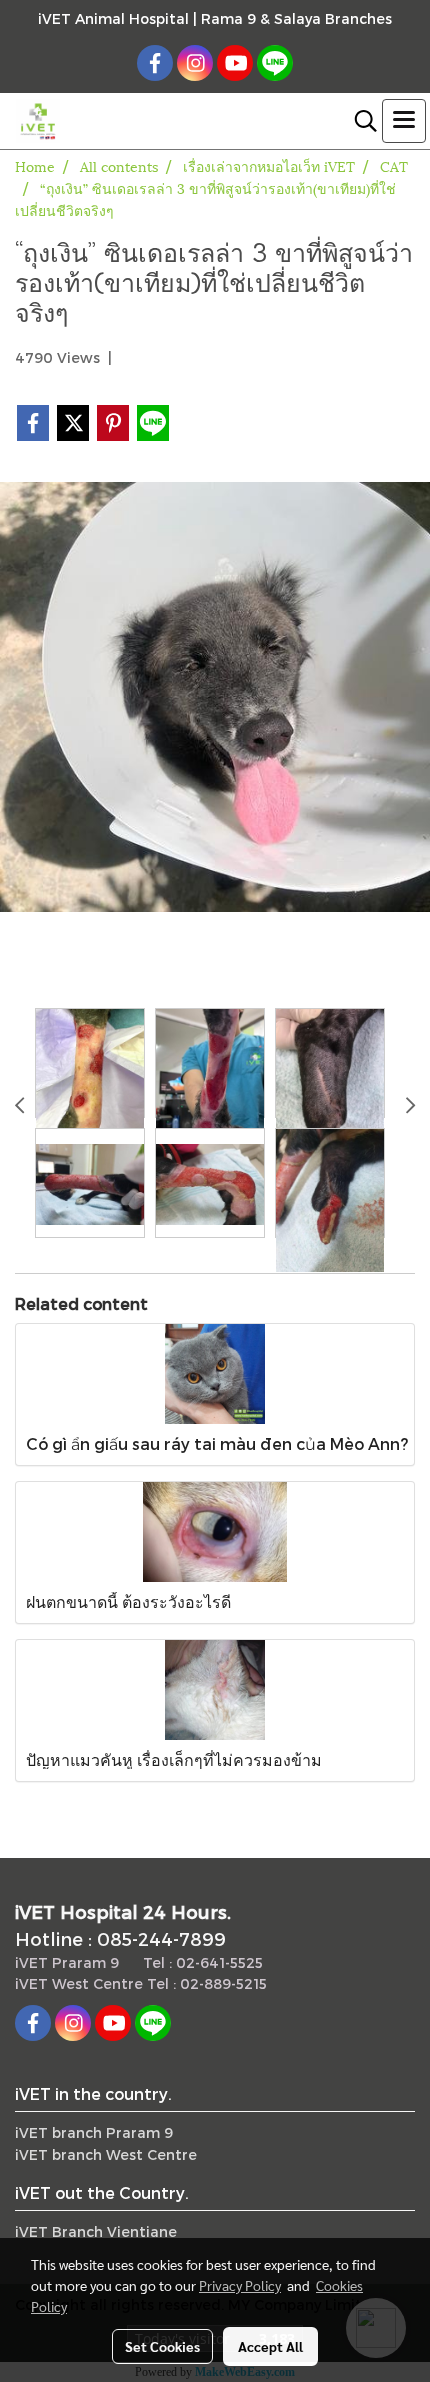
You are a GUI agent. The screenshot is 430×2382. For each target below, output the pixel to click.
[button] (359, 121)
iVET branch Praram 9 (94, 2132)
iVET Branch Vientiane (96, 2231)
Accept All (270, 2346)
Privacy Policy (240, 2285)
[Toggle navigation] (404, 121)
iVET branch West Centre (106, 2154)
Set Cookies (162, 2346)
